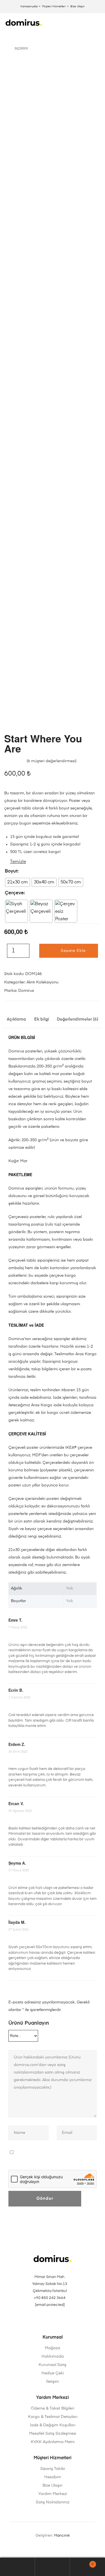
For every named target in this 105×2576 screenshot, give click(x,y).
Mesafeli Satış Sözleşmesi (53, 2434)
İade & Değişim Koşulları (53, 2425)
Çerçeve (14, 893)
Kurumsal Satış (53, 2365)
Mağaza (53, 2348)
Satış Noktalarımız (53, 2502)
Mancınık (62, 2536)
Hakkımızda (53, 2356)
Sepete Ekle (73, 951)
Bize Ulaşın (77, 6)
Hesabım (53, 2477)
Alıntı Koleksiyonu (43, 982)
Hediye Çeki (53, 2373)
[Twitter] (68, 2322)
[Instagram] (37, 2322)
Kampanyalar (29, 6)
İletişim (53, 2382)
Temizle (18, 862)
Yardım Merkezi (53, 2494)
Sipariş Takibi (53, 2469)
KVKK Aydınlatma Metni (53, 2442)
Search (53, 2567)
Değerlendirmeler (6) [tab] (78, 1019)
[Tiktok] (60, 2322)
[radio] (17, 882)
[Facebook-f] (53, 2322)
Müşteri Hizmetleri (54, 6)
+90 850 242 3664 (50, 2298)
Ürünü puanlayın (29, 2023)
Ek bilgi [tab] (42, 1019)
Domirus (26, 991)
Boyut (11, 871)
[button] (98, 22)
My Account (17, 2567)
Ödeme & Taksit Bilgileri (53, 2408)
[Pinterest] (45, 2322)
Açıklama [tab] (16, 1019)
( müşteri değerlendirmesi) (52, 761)
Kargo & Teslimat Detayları (53, 2417)
